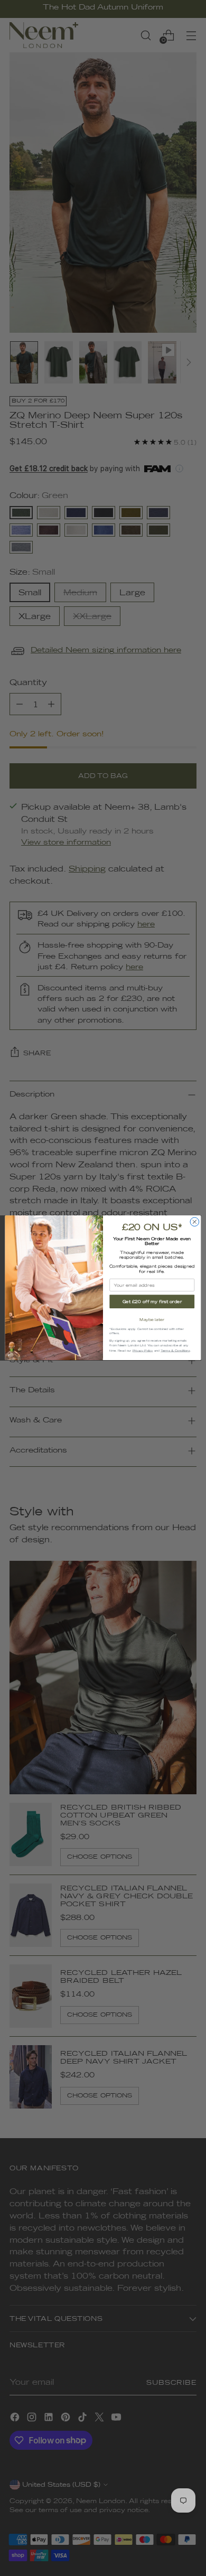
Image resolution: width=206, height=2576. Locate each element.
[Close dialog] (195, 1222)
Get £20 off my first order (152, 1302)
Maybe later (152, 1320)
